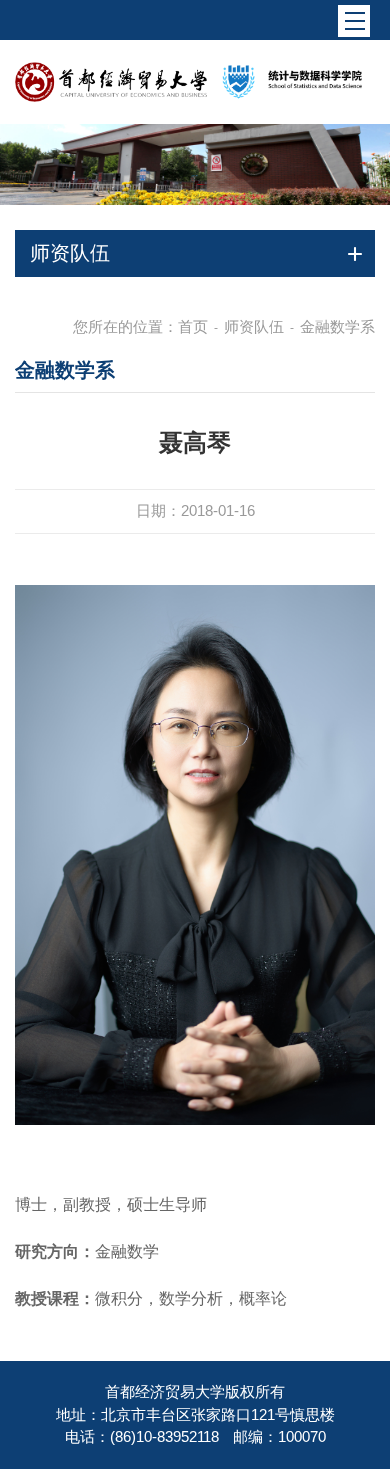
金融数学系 (337, 326)
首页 (193, 326)
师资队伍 (254, 326)
